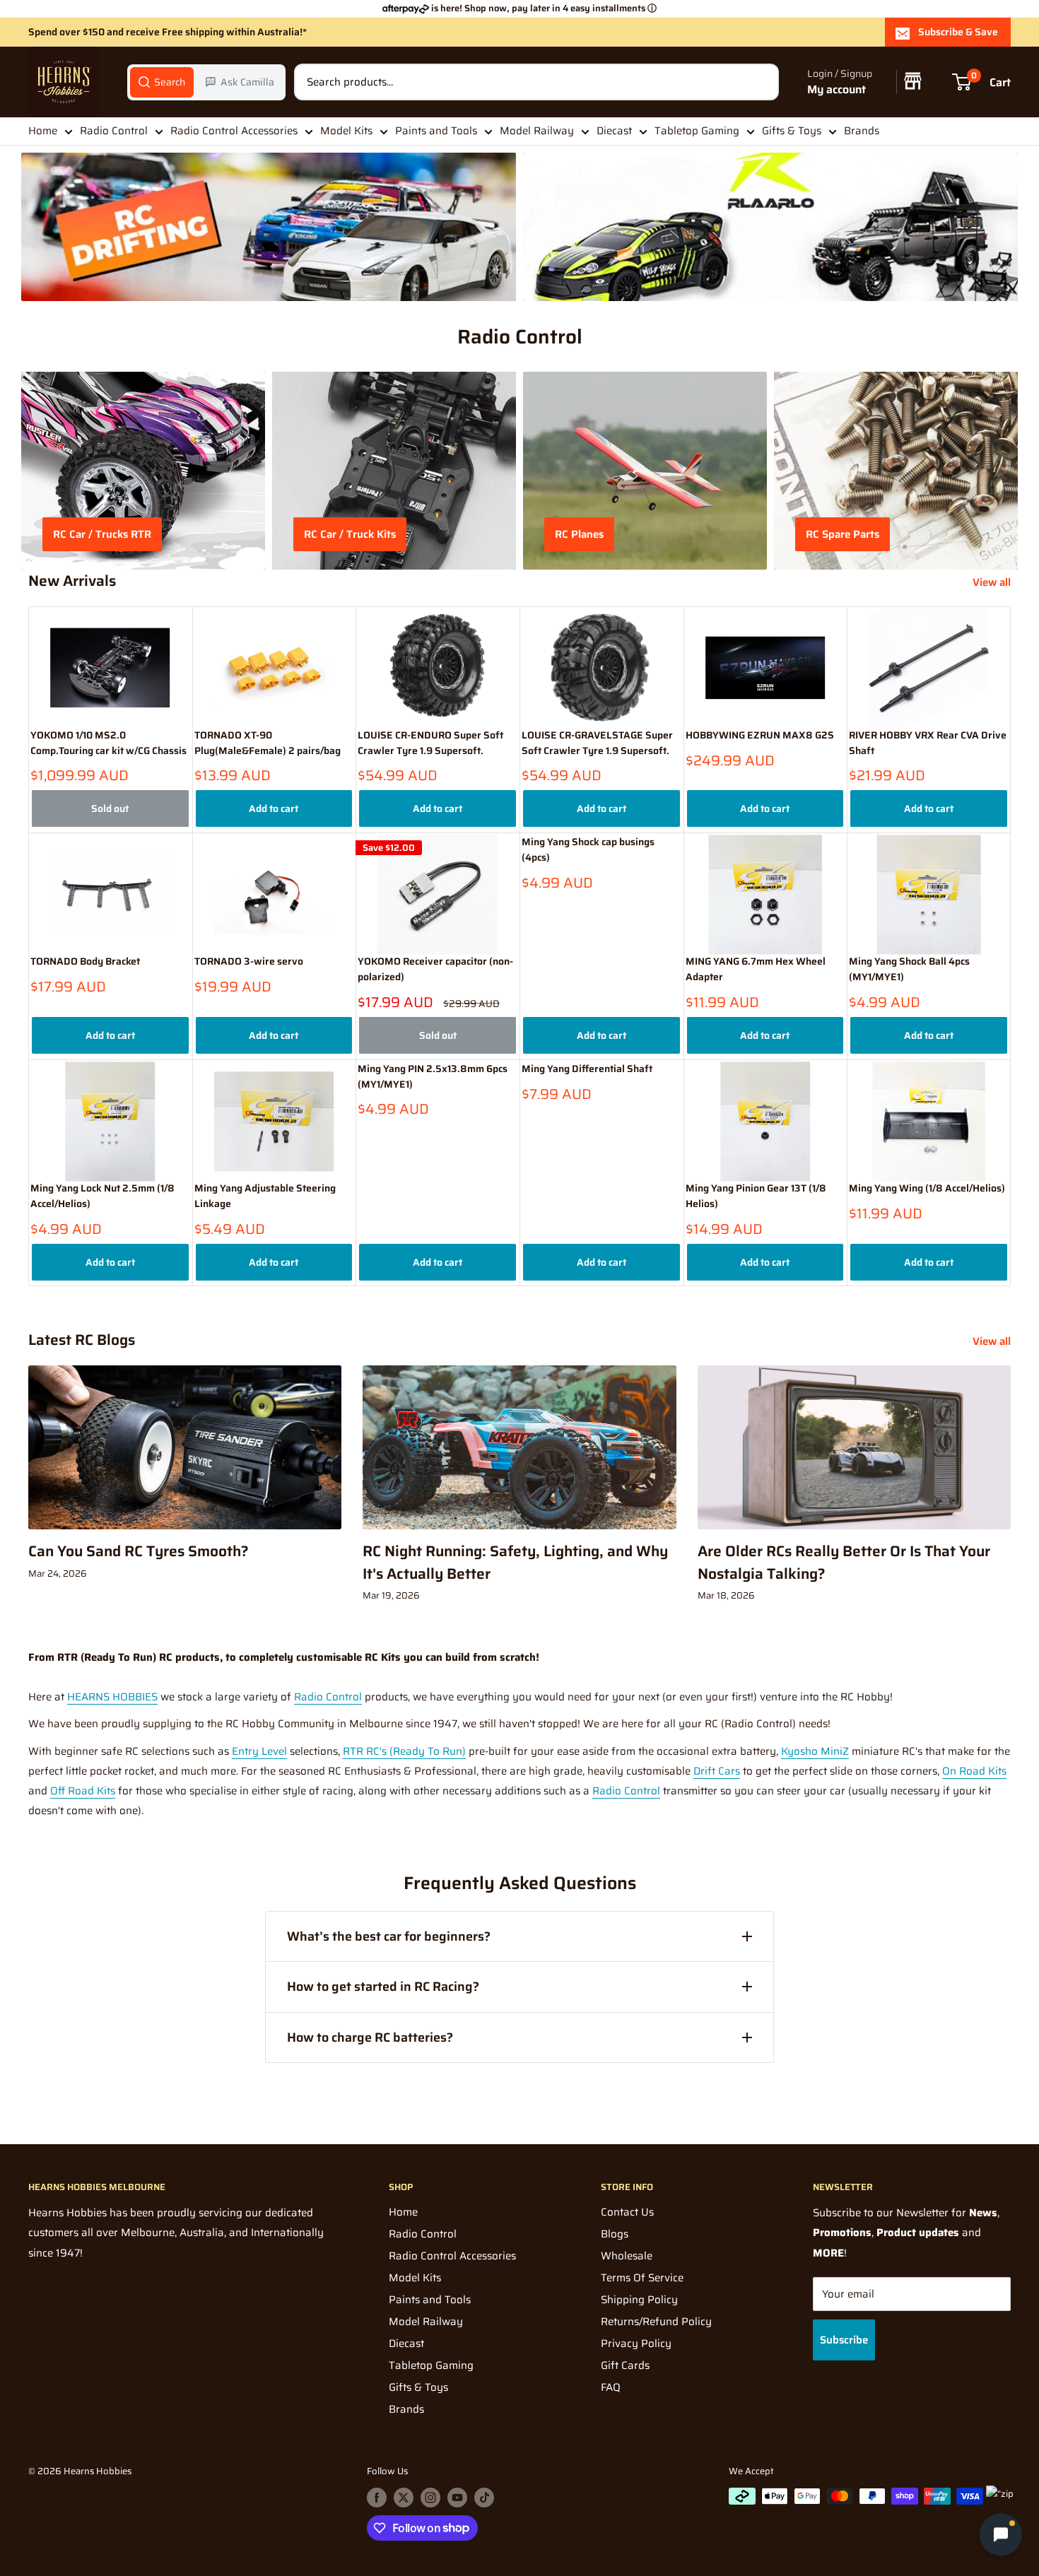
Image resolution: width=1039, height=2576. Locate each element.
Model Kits (346, 131)
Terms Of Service (642, 2278)
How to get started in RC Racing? (383, 1987)
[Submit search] (761, 82)
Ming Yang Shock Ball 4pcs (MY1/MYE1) (909, 969)
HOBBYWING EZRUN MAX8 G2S (760, 735)
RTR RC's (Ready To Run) (404, 1751)
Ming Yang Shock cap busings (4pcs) (588, 850)
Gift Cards (625, 2365)
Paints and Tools (436, 131)
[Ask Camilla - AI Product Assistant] (1001, 2537)
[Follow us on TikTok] (484, 2498)
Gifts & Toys (792, 131)
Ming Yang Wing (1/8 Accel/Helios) (927, 1188)
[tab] (162, 82)
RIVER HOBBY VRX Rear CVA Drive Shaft (928, 743)
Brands (862, 131)
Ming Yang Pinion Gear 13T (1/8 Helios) (756, 1196)
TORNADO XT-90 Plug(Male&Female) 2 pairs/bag (268, 743)
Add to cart (274, 808)
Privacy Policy (636, 2343)
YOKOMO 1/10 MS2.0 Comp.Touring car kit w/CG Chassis (108, 743)
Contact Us (627, 2212)
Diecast (614, 131)
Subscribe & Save (958, 32)
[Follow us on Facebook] (377, 2498)
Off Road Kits (83, 1791)
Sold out (110, 808)
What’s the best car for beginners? (389, 1936)
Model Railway (537, 131)
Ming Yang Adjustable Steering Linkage (265, 1196)
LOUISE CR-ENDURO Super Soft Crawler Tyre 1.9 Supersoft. (430, 743)
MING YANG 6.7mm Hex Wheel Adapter (756, 969)
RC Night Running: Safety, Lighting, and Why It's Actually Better (515, 1562)
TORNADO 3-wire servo (249, 961)
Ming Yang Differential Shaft (587, 1069)
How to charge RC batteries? (370, 2037)
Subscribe (844, 2340)
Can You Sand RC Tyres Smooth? (139, 1551)
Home (43, 131)
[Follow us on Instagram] (430, 2498)
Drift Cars (717, 1771)
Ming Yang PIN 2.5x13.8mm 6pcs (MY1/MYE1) (433, 1077)
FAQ (611, 2387)
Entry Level (259, 1751)
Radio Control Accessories (234, 131)
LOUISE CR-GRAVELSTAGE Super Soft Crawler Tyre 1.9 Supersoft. (597, 743)
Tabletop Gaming (697, 131)
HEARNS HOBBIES (112, 1697)
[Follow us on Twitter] (404, 2498)
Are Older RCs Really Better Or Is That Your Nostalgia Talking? (844, 1562)
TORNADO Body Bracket (85, 961)
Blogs (615, 2234)
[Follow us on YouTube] (457, 2498)
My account (837, 89)
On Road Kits (974, 1771)
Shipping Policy (639, 2300)
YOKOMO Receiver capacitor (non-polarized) (435, 969)
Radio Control (114, 131)
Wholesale (627, 2256)
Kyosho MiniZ (815, 1751)
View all (993, 582)
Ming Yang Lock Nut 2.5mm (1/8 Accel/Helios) (102, 1196)
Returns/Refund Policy (656, 2322)
